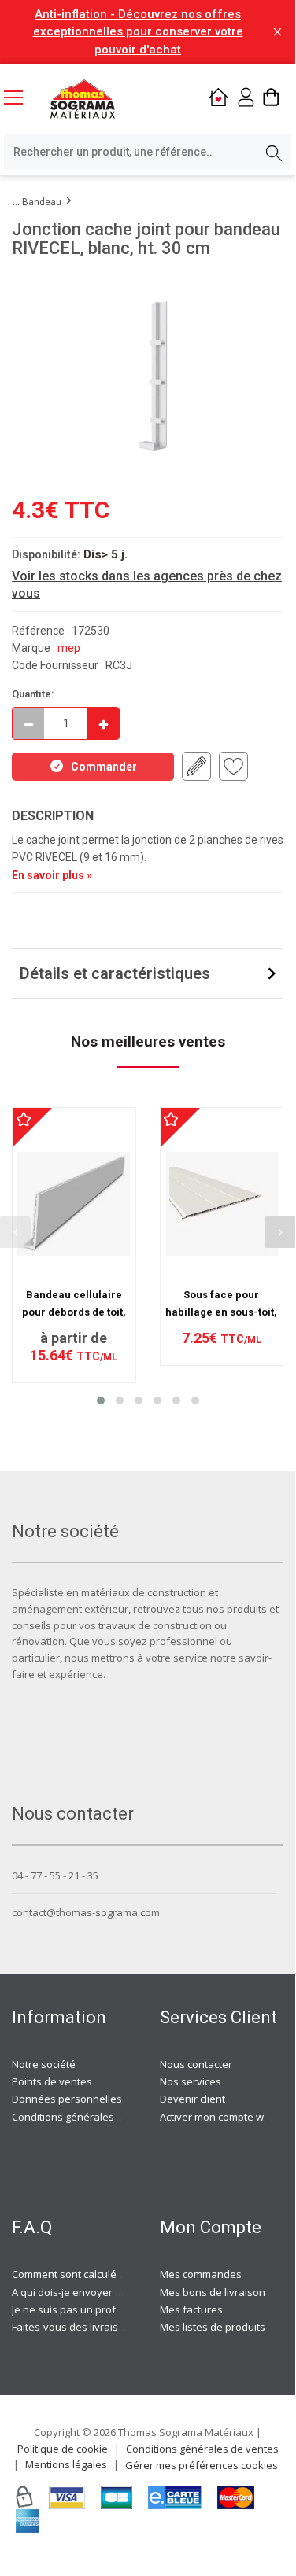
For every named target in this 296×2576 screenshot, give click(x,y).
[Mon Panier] (271, 99)
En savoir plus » (52, 875)
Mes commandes (201, 2274)
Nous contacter (196, 2064)
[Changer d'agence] (218, 99)
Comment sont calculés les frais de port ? (109, 2274)
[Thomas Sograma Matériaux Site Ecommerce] (83, 99)
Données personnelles (67, 2099)
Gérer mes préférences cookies (202, 2465)
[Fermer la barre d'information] (277, 32)
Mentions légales (66, 2464)
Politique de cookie (63, 2449)
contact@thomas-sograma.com (86, 1912)
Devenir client (192, 2099)
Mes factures (191, 2309)
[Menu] (20, 99)
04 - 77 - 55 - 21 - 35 (55, 1875)
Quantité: (33, 694)
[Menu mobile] (20, 97)
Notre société (44, 2064)
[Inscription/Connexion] (246, 99)
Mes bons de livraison (213, 2292)
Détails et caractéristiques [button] (115, 973)
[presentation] (280, 1232)
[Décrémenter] (28, 723)
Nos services (191, 2081)
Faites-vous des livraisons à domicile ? (103, 2327)
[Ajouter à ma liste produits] (233, 766)
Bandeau (42, 202)
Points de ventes (52, 2081)
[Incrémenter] (103, 723)
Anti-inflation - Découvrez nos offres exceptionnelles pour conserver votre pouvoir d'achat (138, 32)
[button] (101, 1400)
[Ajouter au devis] (196, 766)
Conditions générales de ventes (88, 2117)
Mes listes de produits (213, 2327)
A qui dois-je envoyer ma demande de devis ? (120, 2292)
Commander (104, 767)
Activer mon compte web (218, 2117)
